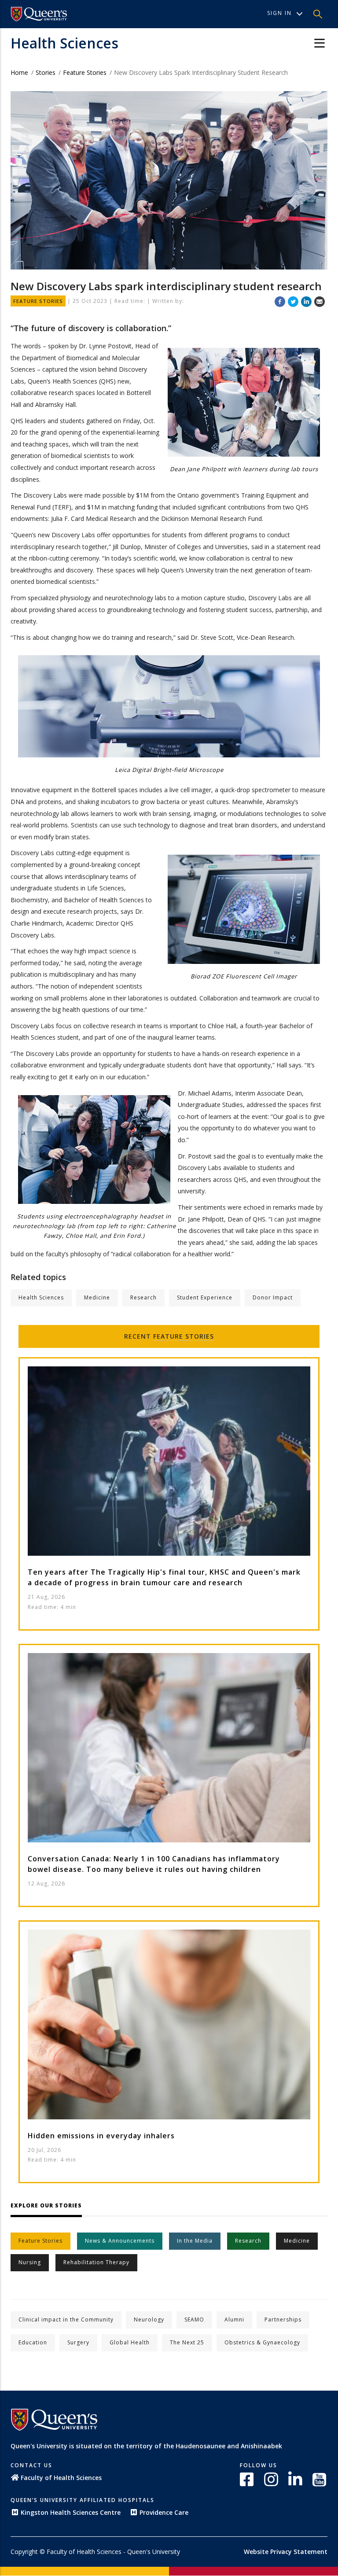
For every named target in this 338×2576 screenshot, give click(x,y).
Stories (46, 72)
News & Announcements (120, 2241)
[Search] (318, 14)
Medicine (97, 1297)
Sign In (279, 13)
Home (19, 72)
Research (143, 1297)
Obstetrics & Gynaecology (262, 2342)
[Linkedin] (306, 301)
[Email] (320, 301)
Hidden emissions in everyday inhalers (101, 2136)
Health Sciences (64, 43)
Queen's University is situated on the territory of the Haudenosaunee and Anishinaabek (146, 2446)
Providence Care (164, 2512)
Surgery (78, 2342)
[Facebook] (280, 301)
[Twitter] (293, 301)
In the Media (195, 2241)
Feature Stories (85, 72)
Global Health (130, 2342)
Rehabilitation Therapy (96, 2262)
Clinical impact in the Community (66, 2320)
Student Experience (205, 1297)
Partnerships (283, 2320)
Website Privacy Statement (286, 2552)
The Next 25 (187, 2342)
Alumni (234, 2320)
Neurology (149, 2320)
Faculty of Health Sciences (61, 2478)
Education (33, 2342)
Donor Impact (273, 1297)
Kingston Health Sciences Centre (71, 2512)
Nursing (30, 2262)
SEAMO (194, 2320)
